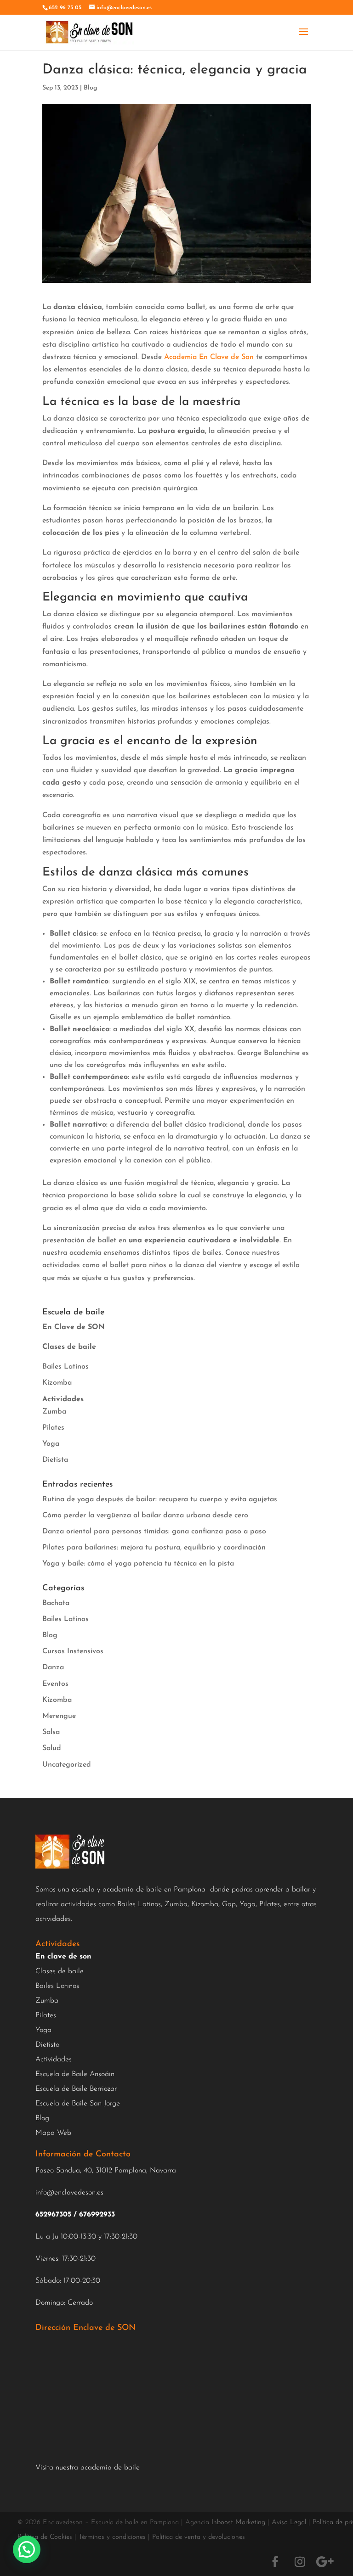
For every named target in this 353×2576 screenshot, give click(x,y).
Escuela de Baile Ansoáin (75, 2074)
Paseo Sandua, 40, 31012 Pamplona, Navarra (106, 2171)
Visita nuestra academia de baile (88, 2468)
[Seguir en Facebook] (275, 2562)
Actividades (54, 2060)
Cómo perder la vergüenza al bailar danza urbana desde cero (145, 1515)
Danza (53, 1667)
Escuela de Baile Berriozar (76, 2089)
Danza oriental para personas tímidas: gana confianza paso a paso (154, 1532)
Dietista (55, 1460)
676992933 (97, 2215)
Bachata (56, 1603)
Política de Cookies (45, 2537)
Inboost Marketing (238, 2523)
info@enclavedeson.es (69, 2193)
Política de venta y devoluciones (199, 2537)
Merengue (59, 1716)
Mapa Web (53, 2133)
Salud (52, 1748)
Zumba (54, 1412)
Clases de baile (60, 1971)
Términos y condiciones (112, 2537)
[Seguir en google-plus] (325, 2562)
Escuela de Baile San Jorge (78, 2104)
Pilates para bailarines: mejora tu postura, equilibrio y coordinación (154, 1548)
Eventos (55, 1684)
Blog (90, 88)
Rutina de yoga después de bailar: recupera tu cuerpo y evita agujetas (160, 1499)
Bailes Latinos (65, 1367)
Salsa (51, 1732)
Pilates (53, 1428)
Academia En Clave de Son (209, 357)
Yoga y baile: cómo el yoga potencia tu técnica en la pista (138, 1564)
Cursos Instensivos (73, 1651)
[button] (27, 2549)
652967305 (53, 2215)
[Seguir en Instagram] (300, 2562)
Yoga (51, 1444)
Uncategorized (67, 1765)
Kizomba (57, 1383)
